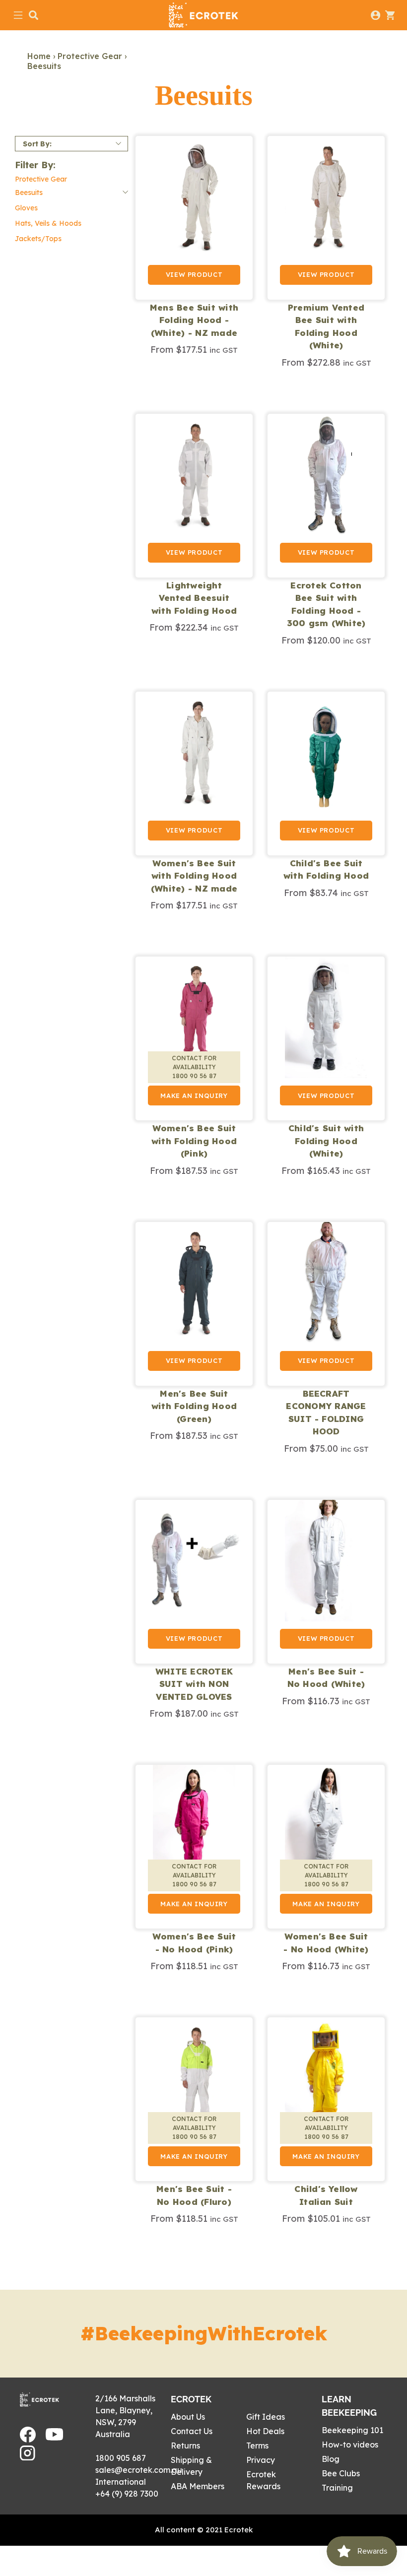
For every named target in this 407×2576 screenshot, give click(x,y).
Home (39, 56)
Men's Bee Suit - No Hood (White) (326, 1678)
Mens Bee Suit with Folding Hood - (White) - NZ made (194, 320)
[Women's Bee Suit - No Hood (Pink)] (194, 1847)
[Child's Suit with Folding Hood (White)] (326, 1038)
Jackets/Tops (38, 239)
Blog (331, 2459)
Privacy (261, 2460)
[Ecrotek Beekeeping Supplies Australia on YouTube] (54, 2438)
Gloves (26, 208)
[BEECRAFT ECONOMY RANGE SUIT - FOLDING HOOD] (326, 1304)
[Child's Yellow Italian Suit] (326, 2099)
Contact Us (192, 2431)
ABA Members (198, 2486)
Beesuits (44, 66)
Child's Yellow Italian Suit (326, 2195)
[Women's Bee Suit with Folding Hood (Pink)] (194, 1038)
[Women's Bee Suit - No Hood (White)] (326, 1847)
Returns (185, 2446)
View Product (194, 274)
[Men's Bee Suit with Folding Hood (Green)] (194, 1304)
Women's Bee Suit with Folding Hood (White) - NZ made (194, 876)
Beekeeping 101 (352, 2430)
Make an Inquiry (194, 1095)
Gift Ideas (266, 2417)
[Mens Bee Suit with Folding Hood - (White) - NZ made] (194, 218)
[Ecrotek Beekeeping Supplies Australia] (203, 15)
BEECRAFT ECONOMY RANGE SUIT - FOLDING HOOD (326, 1413)
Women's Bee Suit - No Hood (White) (326, 1943)
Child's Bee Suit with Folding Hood (326, 869)
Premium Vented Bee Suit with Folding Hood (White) (326, 326)
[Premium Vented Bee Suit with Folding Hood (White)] (326, 218)
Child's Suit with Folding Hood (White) (326, 1141)
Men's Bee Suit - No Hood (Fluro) (194, 2195)
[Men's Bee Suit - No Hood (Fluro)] (194, 2099)
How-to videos (350, 2445)
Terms (257, 2446)
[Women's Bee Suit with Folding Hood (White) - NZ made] (194, 773)
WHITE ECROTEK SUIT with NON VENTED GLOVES (194, 1684)
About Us (188, 2417)
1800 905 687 (121, 2458)
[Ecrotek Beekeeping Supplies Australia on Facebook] (28, 2440)
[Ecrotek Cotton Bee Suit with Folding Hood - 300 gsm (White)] (326, 496)
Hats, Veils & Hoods (48, 223)
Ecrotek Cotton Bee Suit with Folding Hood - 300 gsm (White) (326, 604)
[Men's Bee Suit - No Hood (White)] (326, 1582)
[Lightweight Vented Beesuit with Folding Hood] (194, 496)
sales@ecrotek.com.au (139, 2470)
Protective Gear (90, 56)
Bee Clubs (341, 2473)
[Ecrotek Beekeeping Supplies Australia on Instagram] (28, 2457)
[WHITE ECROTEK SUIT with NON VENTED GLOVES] (194, 1582)
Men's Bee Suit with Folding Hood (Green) (194, 1406)
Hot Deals (265, 2431)
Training (337, 2488)
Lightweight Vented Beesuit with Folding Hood (194, 598)
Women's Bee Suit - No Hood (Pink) (194, 1943)
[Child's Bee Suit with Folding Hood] (326, 773)
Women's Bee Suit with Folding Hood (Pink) (194, 1141)
